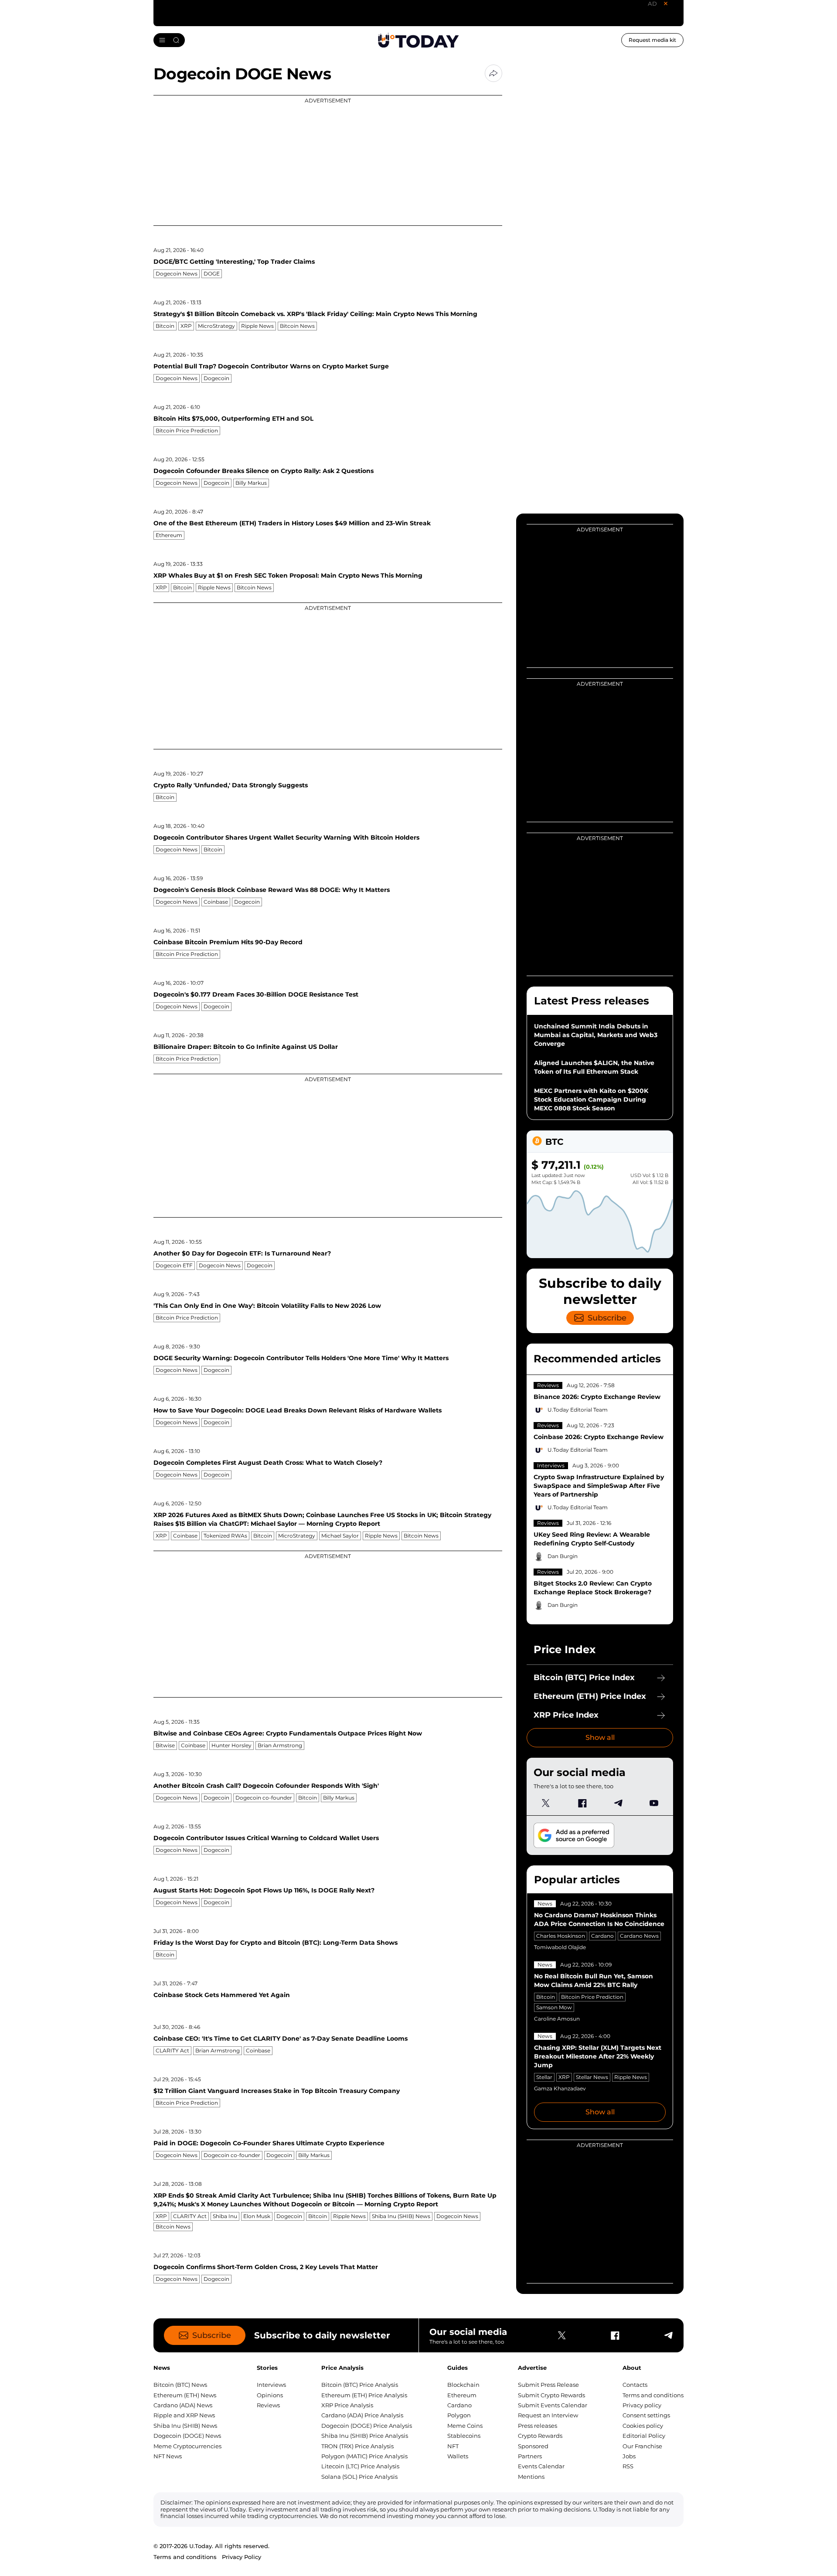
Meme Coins (465, 2426)
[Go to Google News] (574, 1836)
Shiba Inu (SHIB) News (401, 2216)
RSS (628, 2466)
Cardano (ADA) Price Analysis (362, 2415)
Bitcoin (165, 326)
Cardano (602, 1936)
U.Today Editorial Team (578, 1410)
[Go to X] (546, 1803)
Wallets (458, 2456)
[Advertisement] (328, 160)
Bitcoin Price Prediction (187, 430)
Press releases (538, 2426)
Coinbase (216, 902)
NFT (453, 2446)
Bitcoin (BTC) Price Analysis (360, 2385)
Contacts (635, 2385)
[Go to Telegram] (618, 1803)
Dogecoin (216, 378)
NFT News (168, 2456)
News (545, 1904)
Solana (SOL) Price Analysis (359, 2477)
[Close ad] (666, 3)
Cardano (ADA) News (183, 2405)
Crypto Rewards (540, 2436)
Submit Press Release (548, 2385)
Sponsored (533, 2446)
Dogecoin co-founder (264, 1798)
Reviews (548, 1385)
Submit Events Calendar (553, 2405)
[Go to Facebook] (582, 1803)
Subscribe (607, 1318)
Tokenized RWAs (225, 1536)
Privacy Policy (242, 2557)
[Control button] (493, 73)
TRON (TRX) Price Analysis (357, 2446)
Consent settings (646, 2415)
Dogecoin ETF (174, 1265)
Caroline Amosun (557, 2019)
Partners (530, 2456)
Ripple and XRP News (184, 2415)
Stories (267, 2368)
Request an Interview (548, 2415)
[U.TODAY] (418, 40)
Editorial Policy (644, 2436)
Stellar (544, 2077)
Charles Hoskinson (561, 1936)
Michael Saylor (340, 1536)
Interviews (551, 1465)
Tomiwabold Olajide (560, 1947)
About (632, 2368)
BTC (554, 1142)
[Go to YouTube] (654, 1803)
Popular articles (577, 1880)
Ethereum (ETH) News (185, 2395)
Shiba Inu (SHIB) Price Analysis (365, 2436)
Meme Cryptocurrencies (187, 2446)
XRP (186, 326)
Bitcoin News (297, 326)
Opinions (270, 2395)
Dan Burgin (563, 1556)
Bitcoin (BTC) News (180, 2385)
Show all (600, 1737)
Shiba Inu (225, 2216)
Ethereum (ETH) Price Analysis (364, 2395)
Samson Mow (554, 2007)
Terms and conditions (653, 2395)
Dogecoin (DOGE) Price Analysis (367, 2426)
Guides (458, 2368)
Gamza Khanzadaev (560, 2088)
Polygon (459, 2415)
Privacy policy (642, 2405)
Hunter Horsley (231, 1745)
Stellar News (592, 2077)
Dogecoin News (177, 274)
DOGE (212, 274)
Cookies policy (643, 2426)
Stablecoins (464, 2436)
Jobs (629, 2456)
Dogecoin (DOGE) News (187, 2436)
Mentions (531, 2477)
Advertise (532, 2368)
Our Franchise (642, 2446)
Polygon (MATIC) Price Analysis (364, 2456)
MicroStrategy (216, 326)
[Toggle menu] (169, 40)
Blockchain (463, 2385)
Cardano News (639, 1936)
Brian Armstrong (280, 1745)
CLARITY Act (172, 2050)
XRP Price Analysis (347, 2405)
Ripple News (257, 326)
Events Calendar (541, 2466)
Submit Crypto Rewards (551, 2395)
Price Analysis (342, 2368)
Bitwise (165, 1745)
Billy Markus (251, 483)
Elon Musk (257, 2216)
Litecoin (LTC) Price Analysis (360, 2466)
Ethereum (169, 535)
